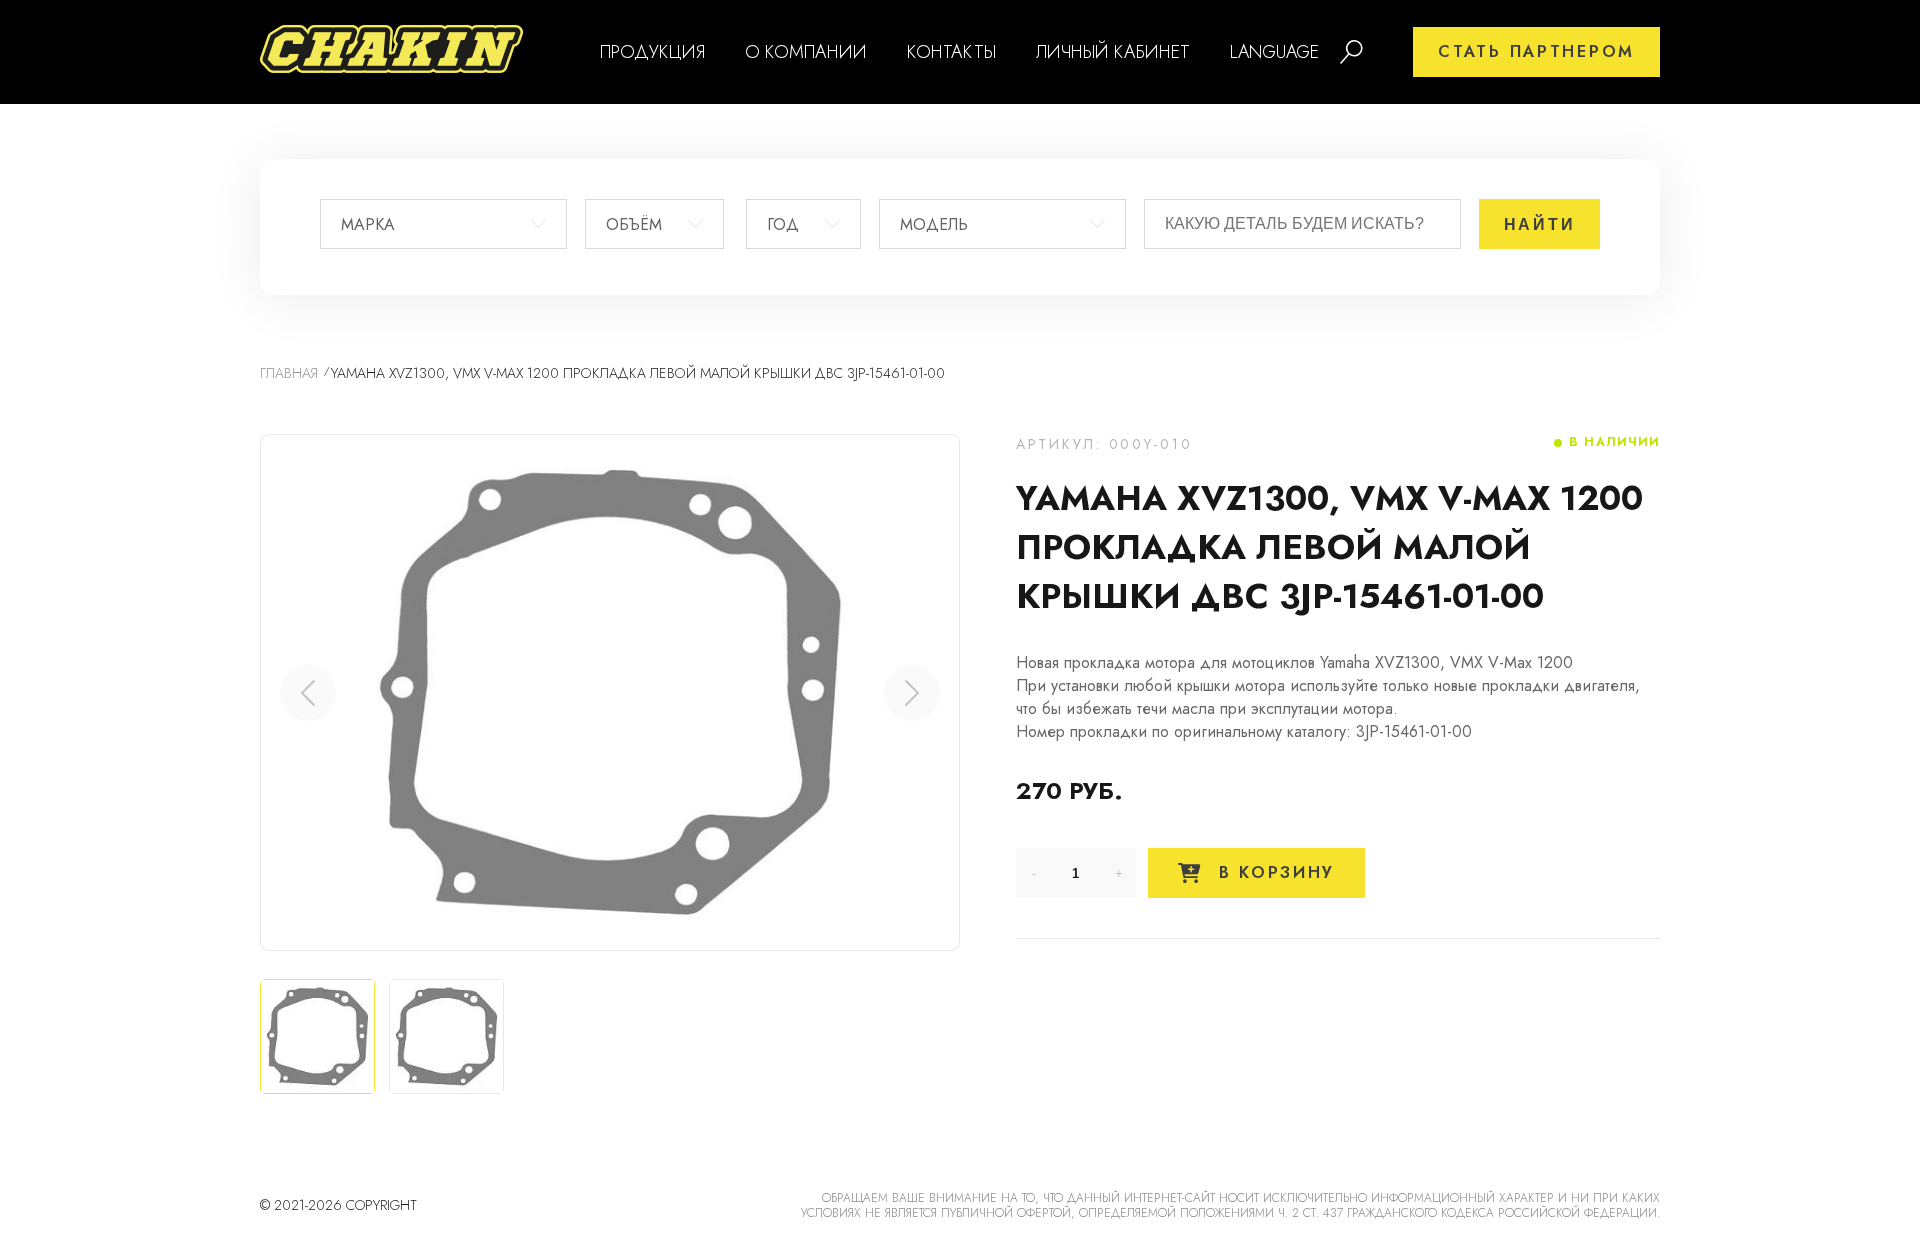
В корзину (1273, 872)
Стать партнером (1536, 51)
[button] (912, 693)
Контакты (951, 52)
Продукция (652, 52)
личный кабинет (1113, 52)
